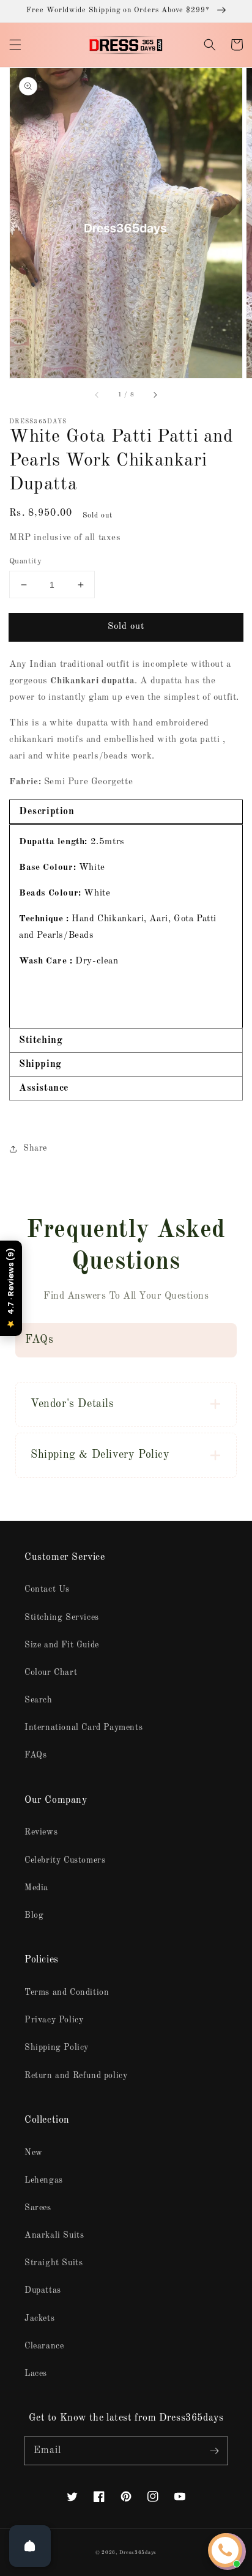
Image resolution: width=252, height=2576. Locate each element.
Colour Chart (51, 1672)
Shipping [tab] (40, 1064)
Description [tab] (47, 812)
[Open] (30, 2546)
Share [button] (35, 1148)
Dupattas (43, 2290)
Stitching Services (62, 1617)
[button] (15, 45)
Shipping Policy (57, 2047)
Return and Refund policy (76, 2076)
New (34, 2153)
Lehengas (44, 2180)
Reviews (41, 1832)
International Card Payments (83, 1728)
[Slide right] (155, 395)
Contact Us (47, 1589)
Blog (34, 1915)
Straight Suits (54, 2263)
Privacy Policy (54, 2020)
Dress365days (138, 2553)
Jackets (39, 2318)
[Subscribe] (214, 2451)
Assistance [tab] (44, 1088)
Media (36, 1888)
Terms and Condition (67, 1992)
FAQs (35, 1755)
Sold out (126, 627)
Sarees (38, 2208)
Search (39, 1700)
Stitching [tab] (41, 1041)
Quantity (25, 561)
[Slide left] (97, 395)
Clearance (44, 2346)
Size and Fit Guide (62, 1645)
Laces (36, 2374)
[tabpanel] (126, 926)
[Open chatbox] (225, 2550)
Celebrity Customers (65, 1860)
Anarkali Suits (54, 2235)
